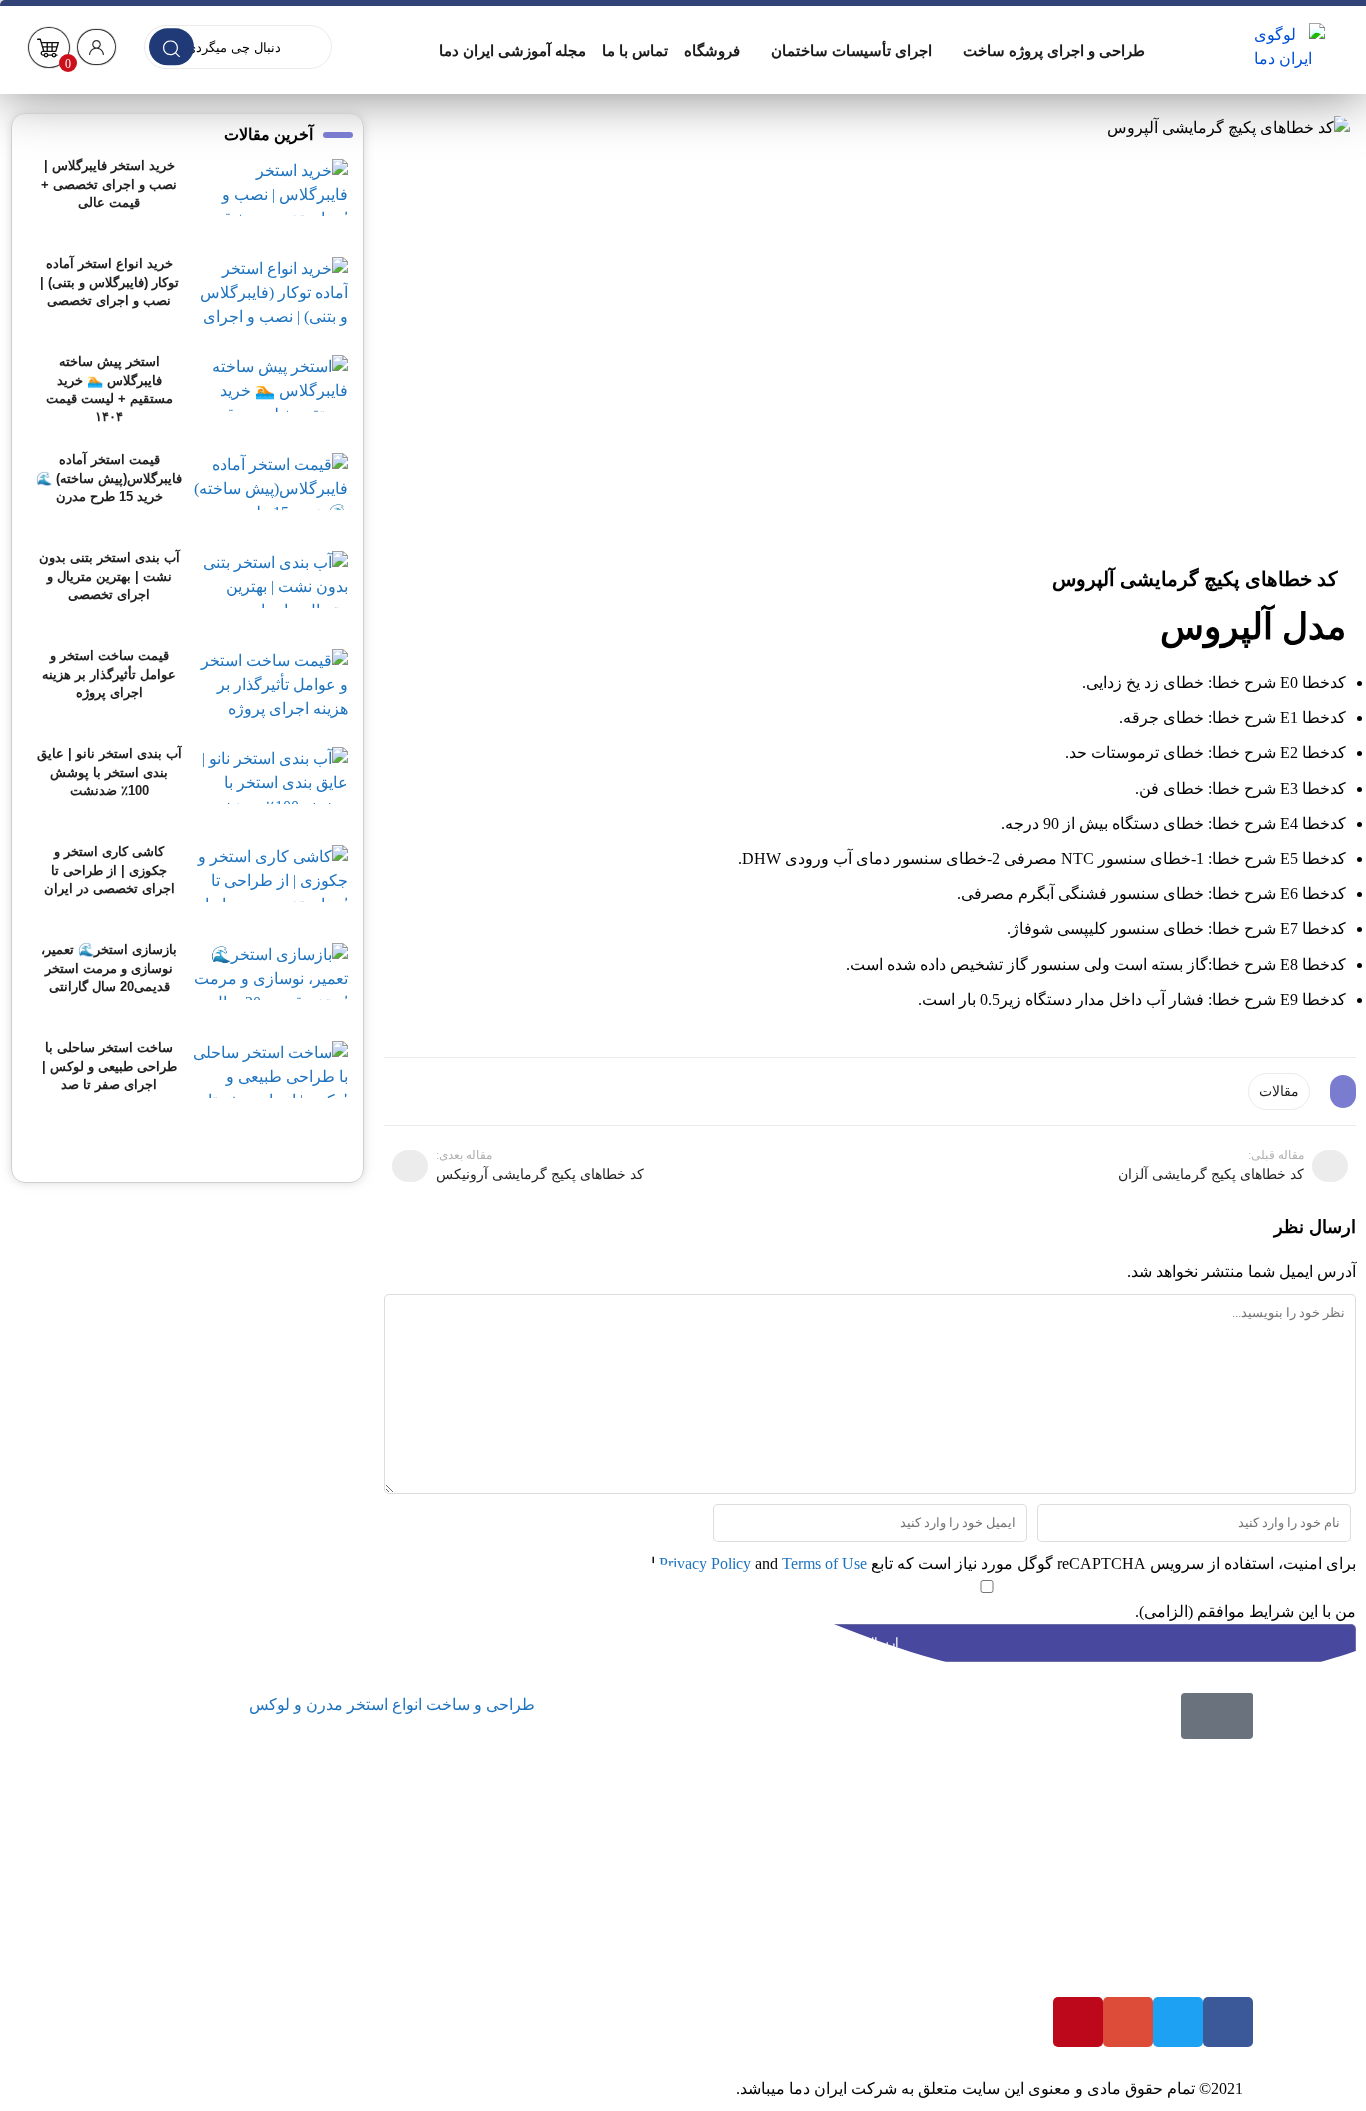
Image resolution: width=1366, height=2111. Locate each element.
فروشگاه (712, 50)
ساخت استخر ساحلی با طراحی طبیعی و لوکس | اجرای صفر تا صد (109, 1065)
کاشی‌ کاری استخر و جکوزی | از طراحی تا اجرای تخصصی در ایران (109, 869)
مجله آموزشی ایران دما (512, 50)
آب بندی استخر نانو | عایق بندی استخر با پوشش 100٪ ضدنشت (109, 771)
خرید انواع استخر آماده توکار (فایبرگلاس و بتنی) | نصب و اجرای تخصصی (109, 281)
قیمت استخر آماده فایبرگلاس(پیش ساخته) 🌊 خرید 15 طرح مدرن (109, 477)
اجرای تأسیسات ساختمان (851, 50)
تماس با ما (635, 50)
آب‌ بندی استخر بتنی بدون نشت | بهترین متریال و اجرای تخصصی (109, 575)
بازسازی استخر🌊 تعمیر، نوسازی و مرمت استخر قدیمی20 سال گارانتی (109, 967)
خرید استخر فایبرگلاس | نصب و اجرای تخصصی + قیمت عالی (109, 183)
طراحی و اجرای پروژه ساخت (1054, 50)
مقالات (1279, 1091)
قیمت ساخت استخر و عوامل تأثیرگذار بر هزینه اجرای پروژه (109, 673)
